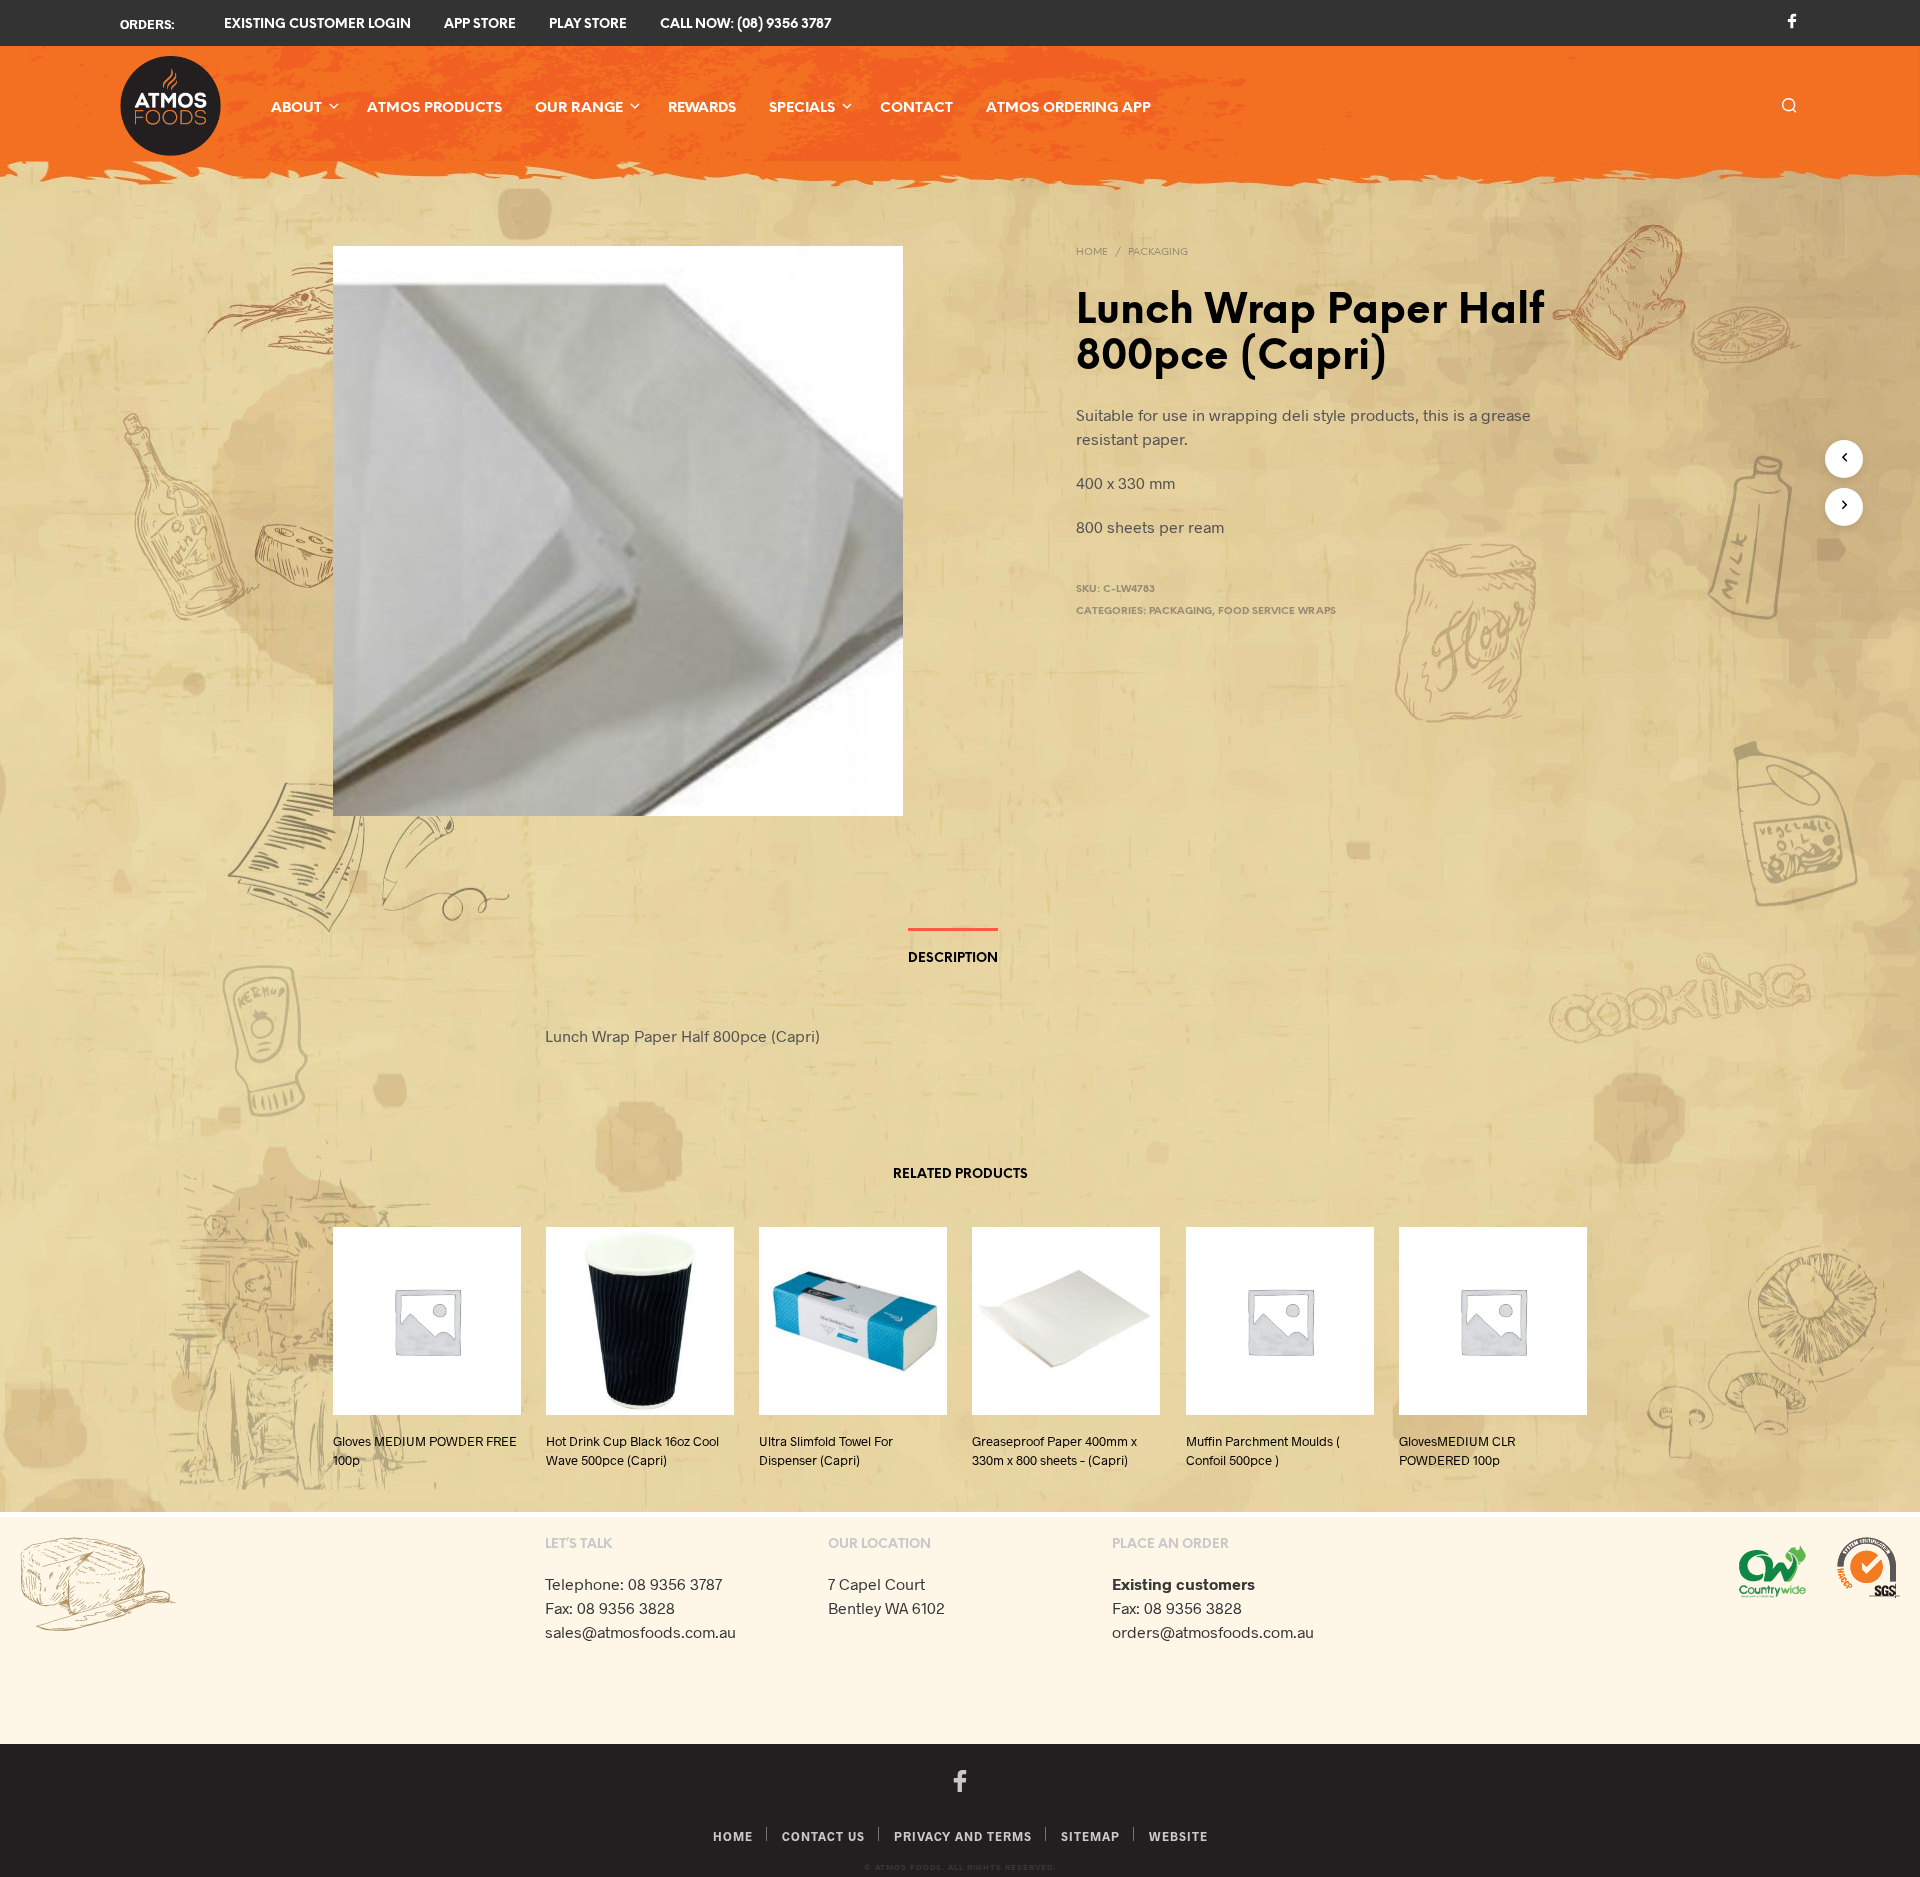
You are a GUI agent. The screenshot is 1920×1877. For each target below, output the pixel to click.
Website (1178, 1836)
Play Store (588, 24)
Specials (802, 108)
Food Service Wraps (1277, 611)
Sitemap (1090, 1836)
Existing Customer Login (317, 24)
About (296, 108)
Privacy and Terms (963, 1836)
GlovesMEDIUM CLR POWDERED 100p (1457, 1451)
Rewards (702, 108)
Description (953, 958)
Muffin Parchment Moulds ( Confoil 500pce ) (1263, 1451)
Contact (916, 108)
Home (1092, 252)
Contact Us (823, 1836)
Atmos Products (434, 108)
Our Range (579, 108)
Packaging (1158, 252)
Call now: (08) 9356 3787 (745, 24)
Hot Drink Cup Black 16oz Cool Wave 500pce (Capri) (632, 1451)
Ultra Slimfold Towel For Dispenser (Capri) (826, 1451)
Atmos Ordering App (1068, 108)
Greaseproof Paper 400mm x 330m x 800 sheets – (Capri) (1054, 1451)
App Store (480, 24)
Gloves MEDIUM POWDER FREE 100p (425, 1451)
